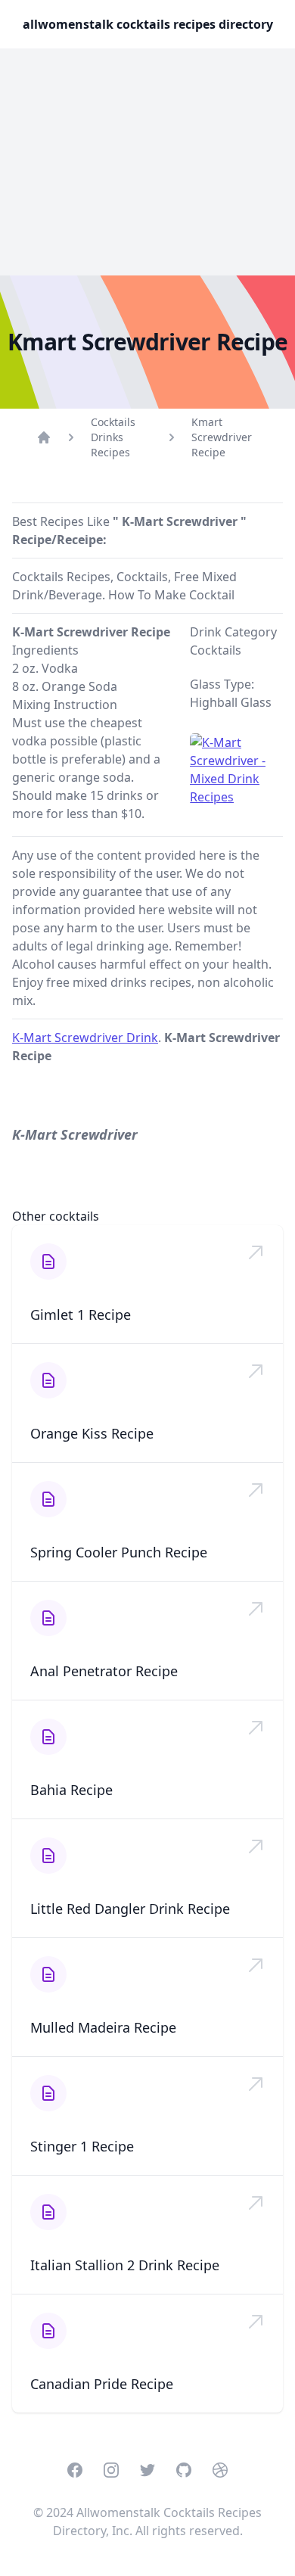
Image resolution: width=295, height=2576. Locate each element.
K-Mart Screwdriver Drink (85, 1038)
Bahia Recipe (71, 1790)
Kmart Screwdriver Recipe (222, 437)
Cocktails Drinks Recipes (113, 437)
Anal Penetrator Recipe (104, 1671)
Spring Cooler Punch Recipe (119, 1552)
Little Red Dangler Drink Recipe (130, 1909)
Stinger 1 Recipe (82, 2146)
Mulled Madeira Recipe (103, 2027)
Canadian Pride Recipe (102, 2384)
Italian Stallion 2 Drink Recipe (125, 2265)
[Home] (44, 437)
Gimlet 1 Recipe (81, 1314)
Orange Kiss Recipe (92, 1433)
